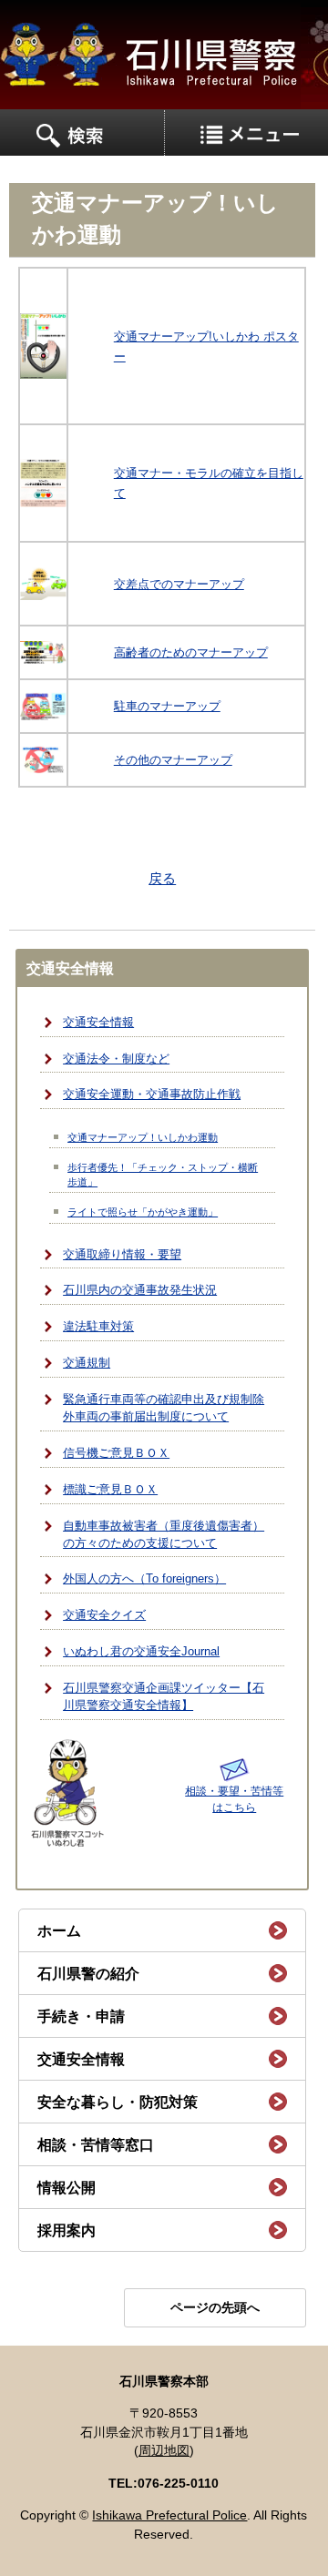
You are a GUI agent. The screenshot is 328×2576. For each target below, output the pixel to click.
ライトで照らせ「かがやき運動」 (143, 1212)
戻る (162, 879)
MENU (82, 133)
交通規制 (87, 1363)
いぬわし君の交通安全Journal (141, 1652)
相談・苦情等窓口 (96, 2145)
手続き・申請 (81, 2016)
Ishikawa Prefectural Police (169, 2515)
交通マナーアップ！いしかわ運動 (143, 1137)
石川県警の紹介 (88, 1974)
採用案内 (67, 2230)
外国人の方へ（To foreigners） (144, 1579)
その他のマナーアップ (173, 760)
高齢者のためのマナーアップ (191, 652)
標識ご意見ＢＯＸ (110, 1490)
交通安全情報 (98, 1023)
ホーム (59, 1931)
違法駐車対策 (98, 1327)
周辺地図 (164, 2451)
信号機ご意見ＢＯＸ (116, 1453)
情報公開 (67, 2188)
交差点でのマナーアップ (179, 584)
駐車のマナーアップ (167, 706)
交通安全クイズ (104, 1615)
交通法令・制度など (116, 1059)
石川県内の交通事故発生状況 (140, 1290)
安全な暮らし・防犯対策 (118, 2102)
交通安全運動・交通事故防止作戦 (152, 1095)
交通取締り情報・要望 (122, 1255)
